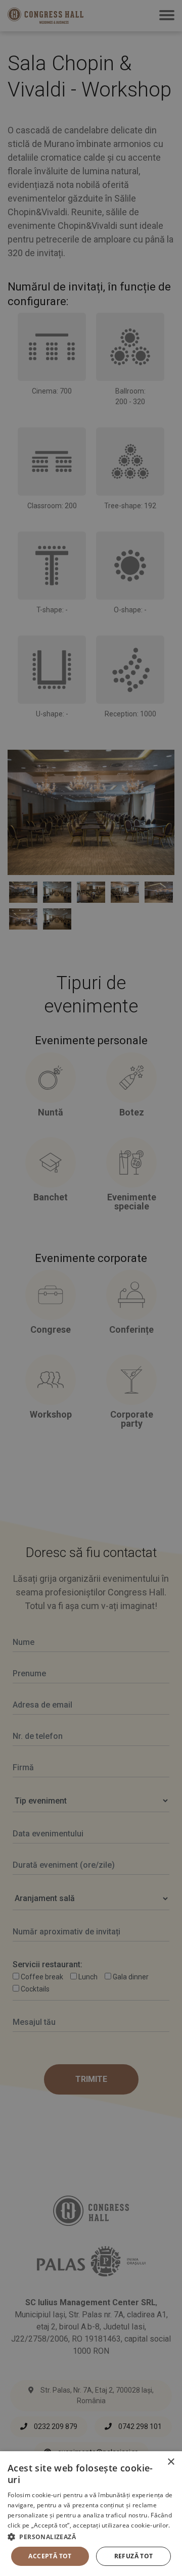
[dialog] (91, 2514)
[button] (91, 2537)
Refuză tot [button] (134, 2556)
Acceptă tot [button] (50, 2556)
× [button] (171, 2462)
